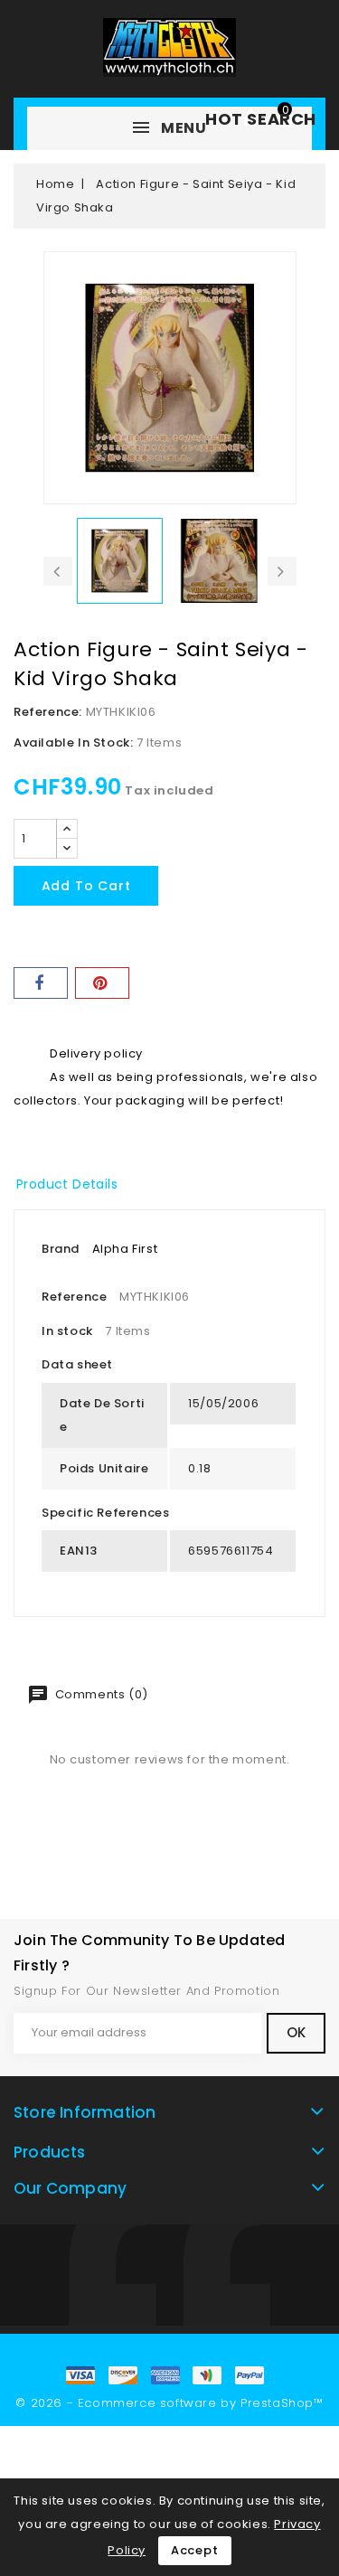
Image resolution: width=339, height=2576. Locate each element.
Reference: (48, 712)
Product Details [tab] (67, 1184)
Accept (195, 2550)
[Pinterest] (102, 983)
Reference (74, 1297)
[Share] (41, 983)
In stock (67, 1331)
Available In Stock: (73, 743)
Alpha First (125, 1249)
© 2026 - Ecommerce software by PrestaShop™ (169, 2403)
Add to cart (86, 886)
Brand (61, 1249)
